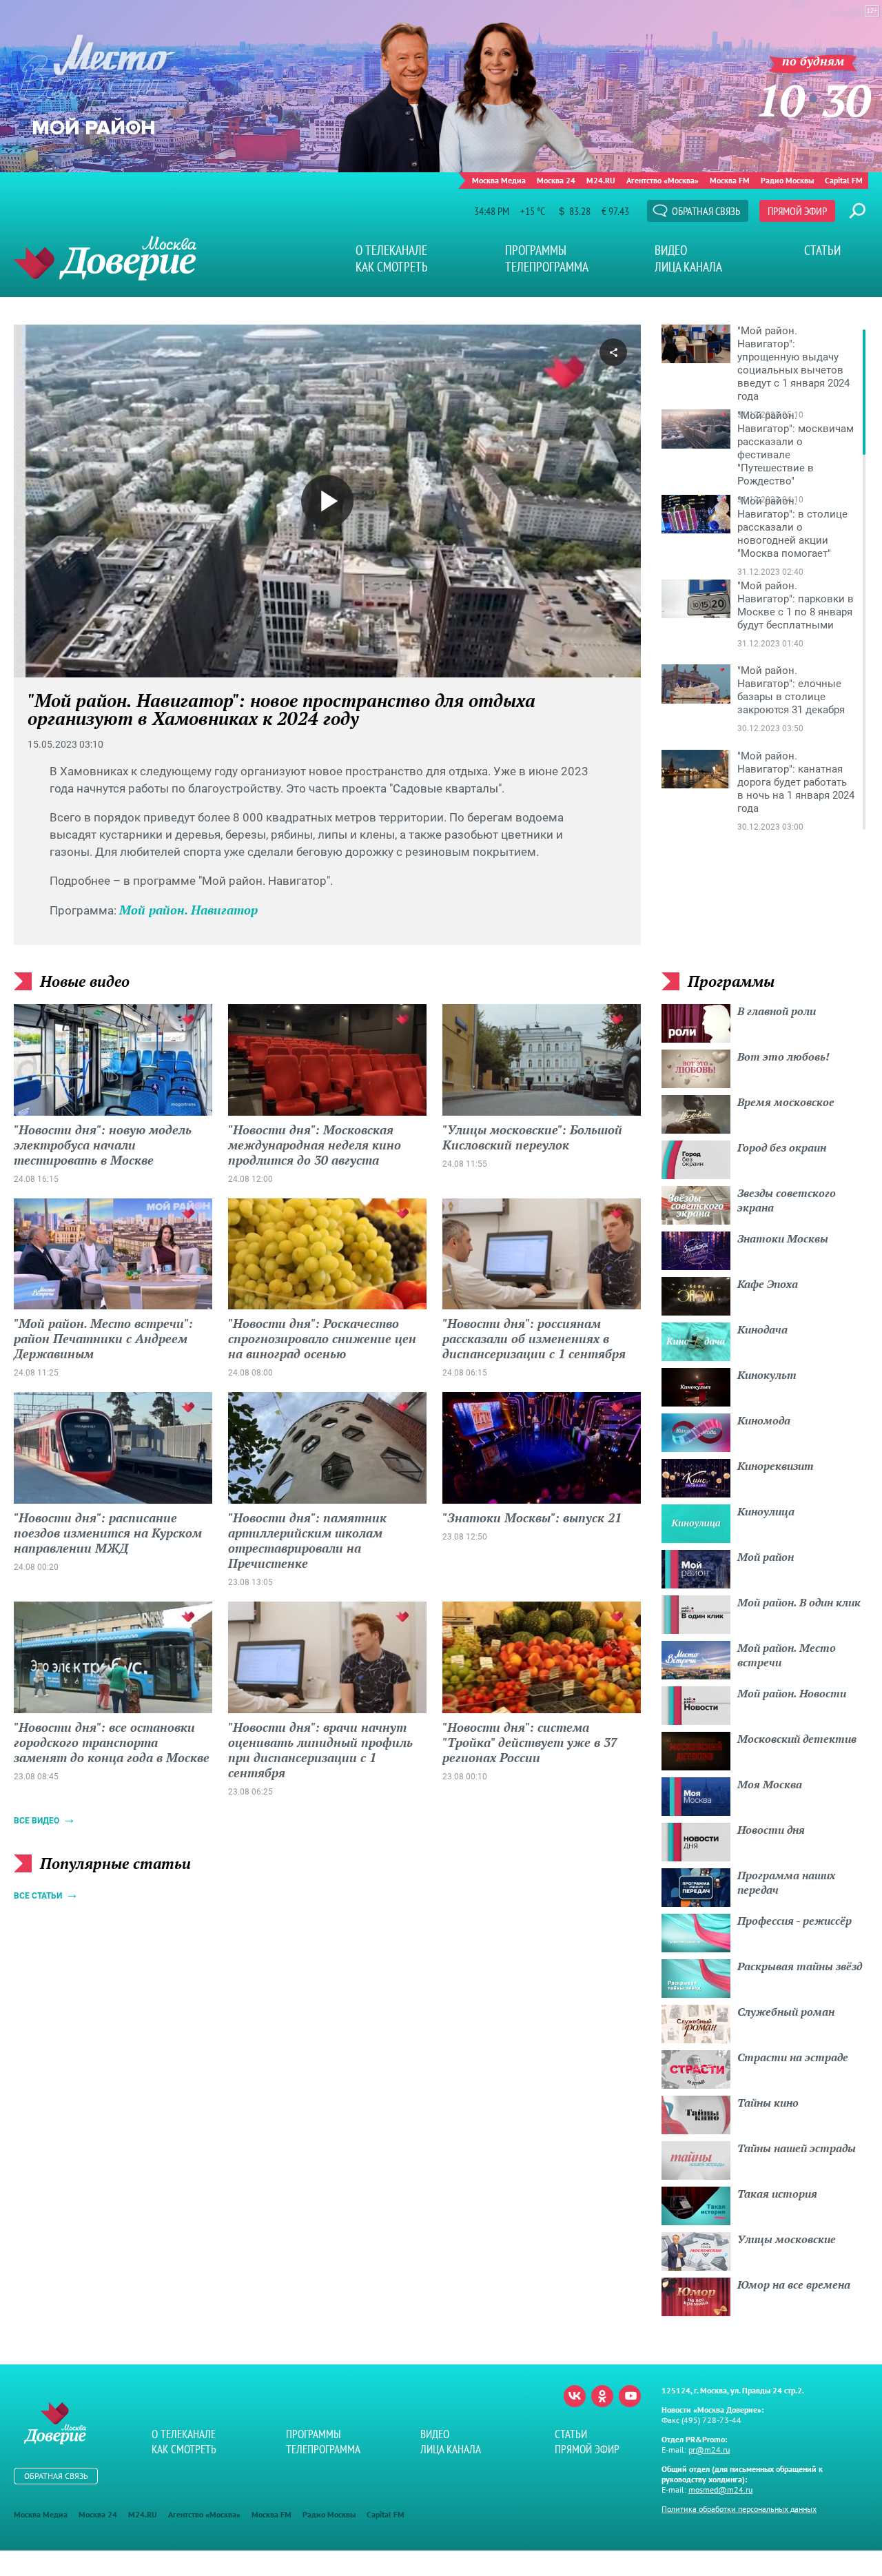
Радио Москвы (787, 180)
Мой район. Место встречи (787, 1655)
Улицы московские (787, 2239)
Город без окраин (782, 1147)
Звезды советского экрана (787, 1200)
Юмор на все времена (794, 2284)
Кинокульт (767, 1375)
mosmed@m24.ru (720, 2490)
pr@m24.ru (709, 2450)
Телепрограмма (547, 267)
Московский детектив (797, 1739)
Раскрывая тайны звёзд (800, 1966)
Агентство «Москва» (663, 180)
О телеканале (391, 250)
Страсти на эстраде (793, 2057)
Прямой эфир (797, 211)
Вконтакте (575, 2396)
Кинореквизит (776, 1466)
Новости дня (771, 1830)
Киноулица (766, 1511)
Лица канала (688, 267)
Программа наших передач (786, 1882)
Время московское (786, 1102)
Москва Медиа (499, 180)
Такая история (777, 2194)
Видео (671, 250)
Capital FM (844, 180)
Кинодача (762, 1329)
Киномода (764, 1420)
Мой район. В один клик (799, 1602)
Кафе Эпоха (768, 1284)
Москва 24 (556, 180)
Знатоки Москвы (783, 1238)
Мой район (766, 1557)
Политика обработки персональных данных (739, 2509)
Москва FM (730, 180)
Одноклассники (602, 2396)
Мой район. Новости (792, 1693)
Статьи (822, 250)
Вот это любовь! (783, 1056)
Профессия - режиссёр (794, 1921)
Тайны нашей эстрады (797, 2148)
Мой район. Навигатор (188, 910)
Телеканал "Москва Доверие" (105, 258)
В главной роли (777, 1011)
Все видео (37, 1821)
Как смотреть (392, 267)
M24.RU (601, 180)
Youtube (630, 2396)
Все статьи (38, 1896)
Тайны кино (768, 2103)
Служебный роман (786, 2012)
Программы (536, 250)
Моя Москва (770, 1784)
